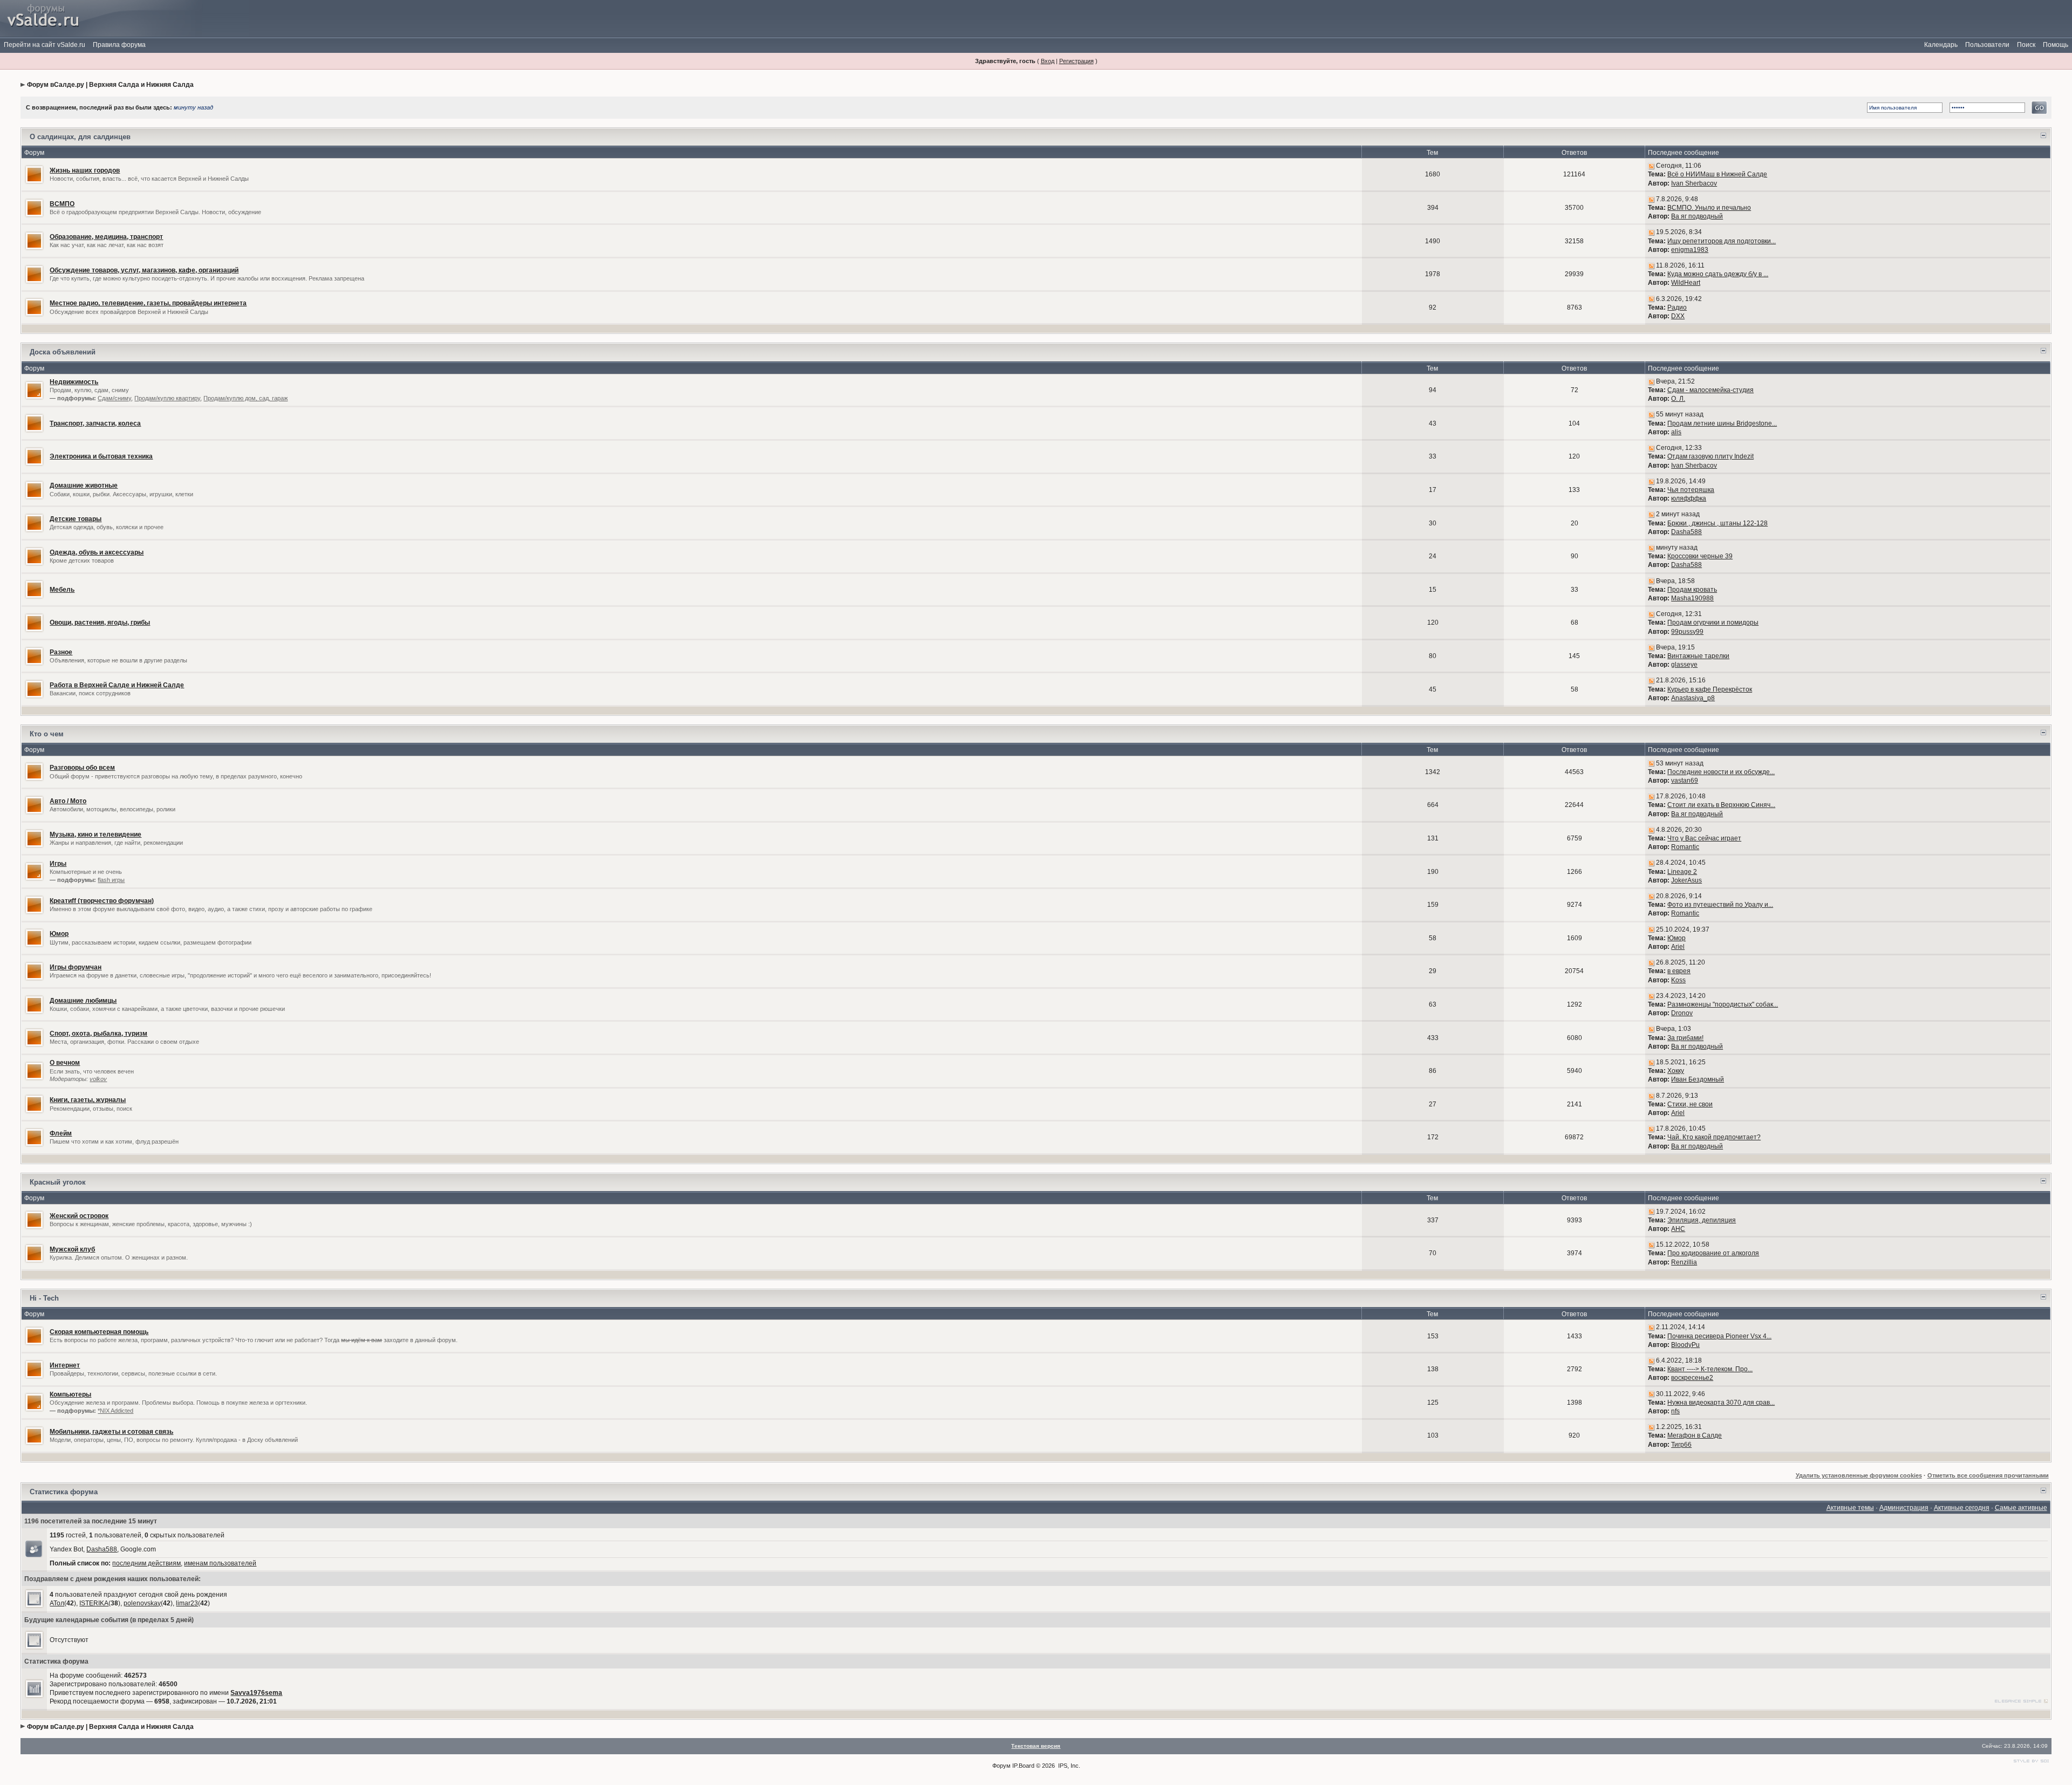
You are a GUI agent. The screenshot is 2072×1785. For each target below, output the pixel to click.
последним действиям (146, 1563)
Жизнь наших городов (85, 170)
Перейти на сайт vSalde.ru (45, 45)
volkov (98, 1079)
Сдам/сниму (114, 398)
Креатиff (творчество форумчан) (102, 901)
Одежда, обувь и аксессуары (97, 552)
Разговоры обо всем (82, 768)
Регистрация (1076, 61)
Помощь (2056, 45)
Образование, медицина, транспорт (106, 237)
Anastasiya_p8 (1693, 698)
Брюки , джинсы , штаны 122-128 (1717, 523)
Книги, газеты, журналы (88, 1100)
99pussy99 (1687, 632)
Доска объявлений (63, 352)
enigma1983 (1690, 250)
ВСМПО (62, 204)
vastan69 (1685, 781)
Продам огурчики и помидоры (1713, 623)
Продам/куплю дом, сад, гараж (246, 398)
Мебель (62, 590)
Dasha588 (1686, 532)
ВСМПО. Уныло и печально (1709, 208)
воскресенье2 (1692, 1378)
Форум (1001, 1766)
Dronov (1682, 1013)
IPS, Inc (1068, 1766)
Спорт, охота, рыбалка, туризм (98, 1034)
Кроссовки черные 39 (1700, 556)
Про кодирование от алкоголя (1713, 1253)
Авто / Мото (68, 801)
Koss (1678, 980)
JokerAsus (1686, 880)
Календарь (1941, 45)
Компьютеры (70, 1394)
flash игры (111, 880)
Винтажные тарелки (1698, 656)
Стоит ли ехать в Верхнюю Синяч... (1721, 805)
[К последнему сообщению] (1651, 166)
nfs (1675, 1411)
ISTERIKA (94, 1603)
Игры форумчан (76, 967)
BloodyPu (1685, 1345)
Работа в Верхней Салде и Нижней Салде (117, 685)
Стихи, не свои (1690, 1104)
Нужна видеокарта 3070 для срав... (1721, 1403)
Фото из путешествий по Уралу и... (1720, 905)
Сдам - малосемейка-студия (1710, 390)
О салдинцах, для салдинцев (80, 137)
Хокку (1676, 1071)
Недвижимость (74, 382)
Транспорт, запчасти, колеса (95, 423)
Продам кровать (1692, 590)
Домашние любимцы (83, 1001)
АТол (57, 1603)
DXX (1678, 316)
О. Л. (1678, 399)
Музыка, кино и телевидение (96, 835)
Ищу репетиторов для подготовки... (1722, 241)
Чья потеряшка (1691, 490)
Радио (1677, 307)
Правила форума (119, 45)
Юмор (59, 934)
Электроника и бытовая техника (101, 456)
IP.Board (1023, 1766)
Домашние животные (84, 485)
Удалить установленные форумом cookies (1859, 1475)
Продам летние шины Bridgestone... (1722, 423)
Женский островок (79, 1216)
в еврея (1679, 971)
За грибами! (1685, 1038)
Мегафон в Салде (1695, 1435)
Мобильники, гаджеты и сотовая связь (111, 1432)
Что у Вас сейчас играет (1704, 838)
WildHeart (1686, 283)
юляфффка (1689, 498)
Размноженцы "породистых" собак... (1723, 1004)
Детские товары (76, 519)
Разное (61, 652)
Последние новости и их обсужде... (1721, 772)
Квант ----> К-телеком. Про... (1710, 1369)
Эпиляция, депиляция (1702, 1220)
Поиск (2026, 45)
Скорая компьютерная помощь (99, 1332)
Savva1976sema (256, 1693)
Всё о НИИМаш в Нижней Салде (1717, 174)
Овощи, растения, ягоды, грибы (100, 623)
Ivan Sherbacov (1694, 183)
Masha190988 (1692, 598)
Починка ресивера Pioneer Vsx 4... (1719, 1336)
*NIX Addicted (115, 1411)
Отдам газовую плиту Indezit (1710, 456)
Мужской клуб (72, 1249)
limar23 (187, 1603)
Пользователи (1987, 45)
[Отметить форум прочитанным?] (34, 174)
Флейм (61, 1133)
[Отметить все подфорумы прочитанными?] (34, 389)
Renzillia (1684, 1262)
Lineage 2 (1682, 872)
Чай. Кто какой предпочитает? (1714, 1137)
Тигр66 (1681, 1445)
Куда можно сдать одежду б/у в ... (1718, 274)
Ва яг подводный (1697, 216)
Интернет (65, 1365)
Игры (58, 864)
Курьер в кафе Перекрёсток (1710, 689)
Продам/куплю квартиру (167, 398)
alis (1676, 432)
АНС (1678, 1229)
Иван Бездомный (1698, 1079)
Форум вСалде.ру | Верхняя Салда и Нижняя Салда (110, 85)
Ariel (1678, 947)
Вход (1048, 61)
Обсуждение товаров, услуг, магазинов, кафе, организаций (144, 270)
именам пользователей (220, 1563)
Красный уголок (58, 1182)
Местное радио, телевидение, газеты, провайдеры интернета (148, 303)
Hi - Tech (44, 1298)
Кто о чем (47, 734)
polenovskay (142, 1603)
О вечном (65, 1063)
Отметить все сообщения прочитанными (1988, 1475)
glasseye (1684, 665)
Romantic (1685, 847)
